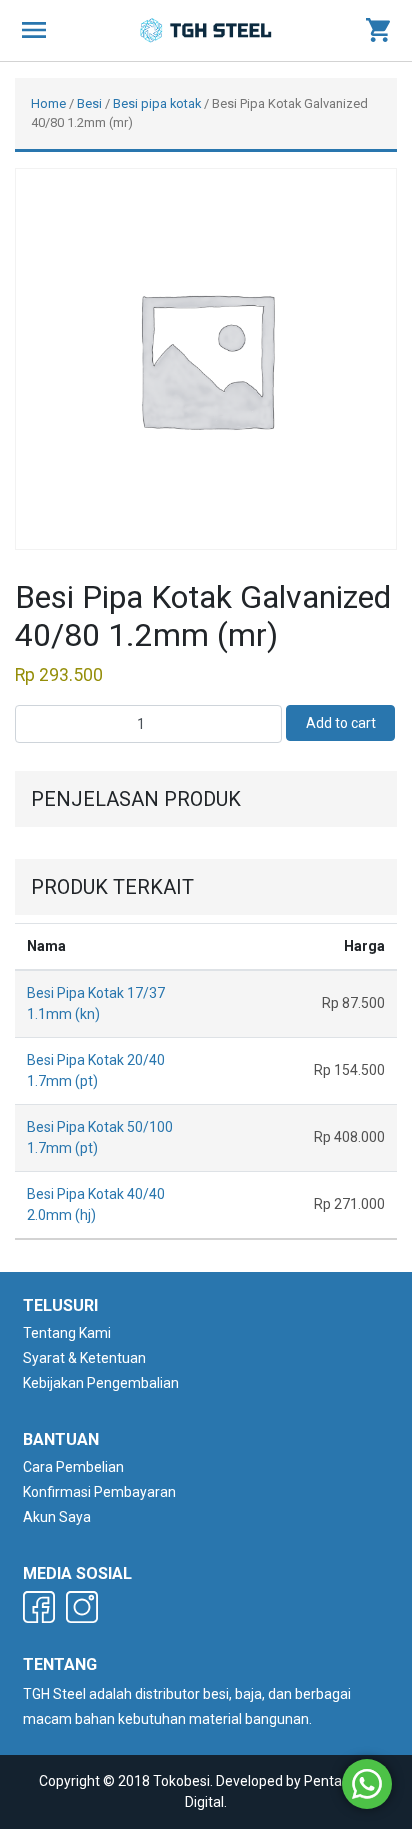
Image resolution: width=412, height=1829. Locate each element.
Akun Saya (57, 1517)
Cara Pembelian (73, 1467)
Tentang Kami (67, 1333)
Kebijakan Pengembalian (101, 1383)
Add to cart (341, 723)
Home (48, 103)
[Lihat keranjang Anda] (378, 31)
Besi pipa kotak (157, 103)
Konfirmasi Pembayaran (99, 1492)
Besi (89, 103)
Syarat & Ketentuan (84, 1358)
